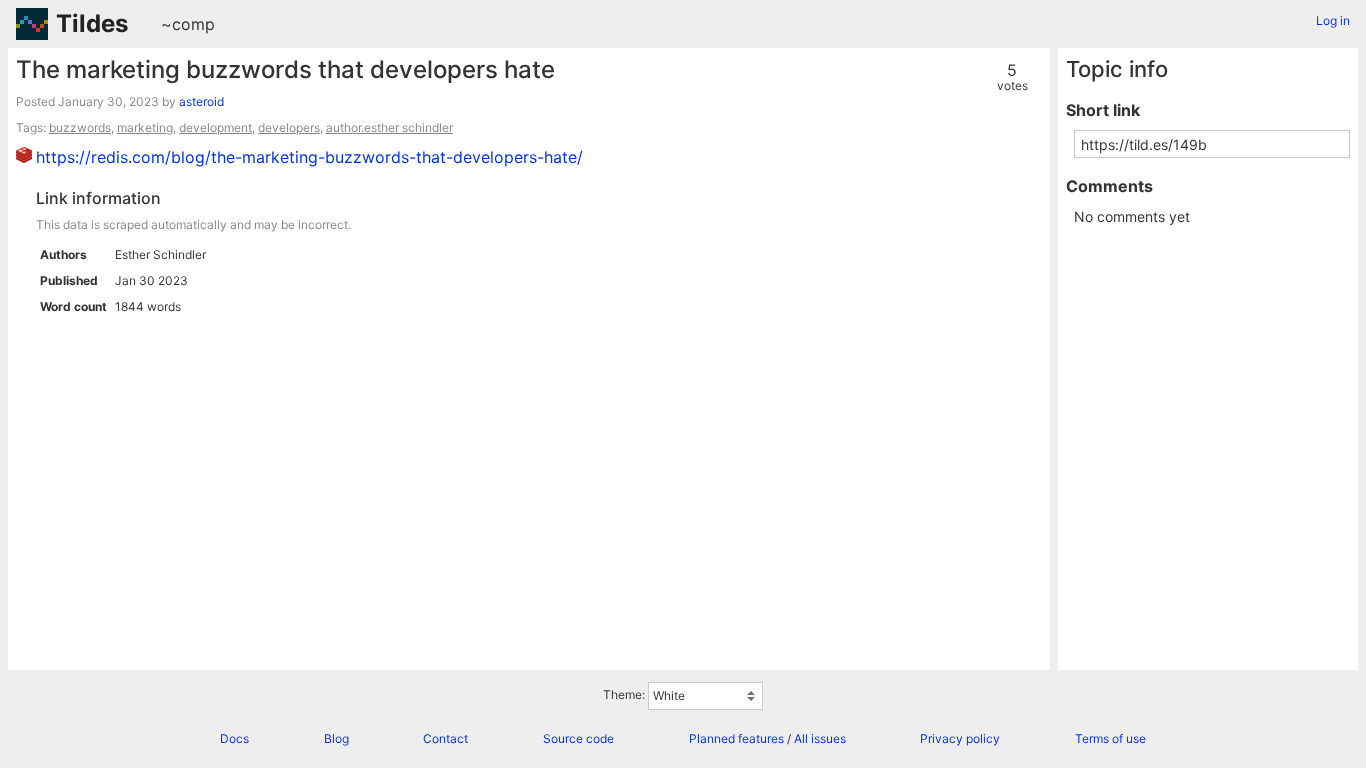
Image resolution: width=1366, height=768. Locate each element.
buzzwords (80, 127)
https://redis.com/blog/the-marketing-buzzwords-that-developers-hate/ (309, 157)
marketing (145, 127)
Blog (336, 738)
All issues (820, 738)
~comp (188, 24)
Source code (578, 738)
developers (289, 127)
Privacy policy (960, 738)
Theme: (624, 694)
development (215, 127)
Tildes (92, 23)
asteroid (201, 101)
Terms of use (1110, 738)
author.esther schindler (389, 127)
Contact (445, 738)
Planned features (736, 738)
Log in (1333, 20)
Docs (234, 738)
